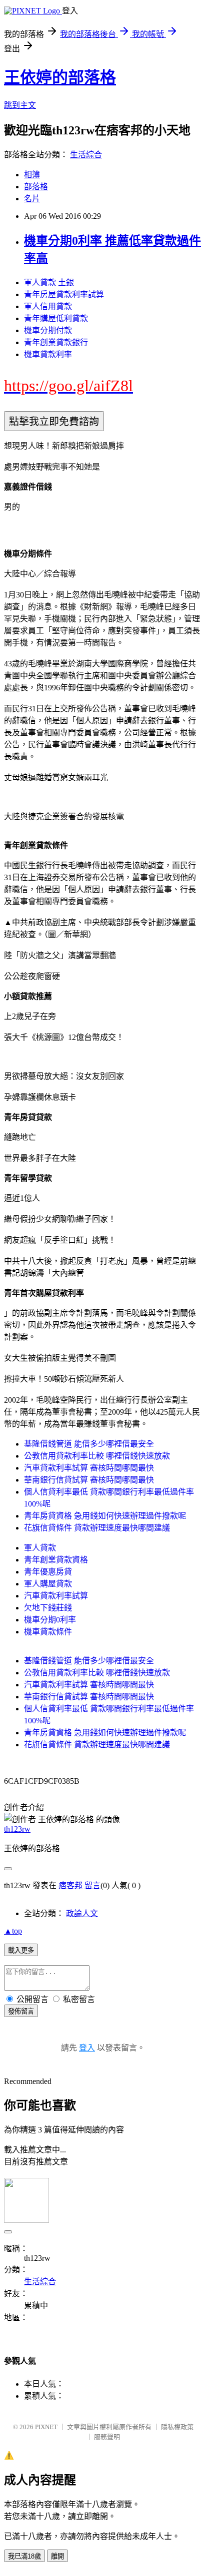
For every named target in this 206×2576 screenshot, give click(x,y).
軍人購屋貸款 (48, 1584)
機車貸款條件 (48, 1632)
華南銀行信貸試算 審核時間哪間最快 (89, 1480)
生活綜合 (86, 155)
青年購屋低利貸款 (56, 318)
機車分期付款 (48, 330)
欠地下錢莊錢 (48, 1608)
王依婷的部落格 (60, 77)
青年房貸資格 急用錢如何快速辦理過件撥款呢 (105, 1516)
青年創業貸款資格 (56, 1560)
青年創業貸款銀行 (56, 342)
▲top (13, 1931)
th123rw (17, 1829)
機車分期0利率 (50, 1620)
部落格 (36, 187)
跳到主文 (20, 105)
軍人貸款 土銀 (49, 282)
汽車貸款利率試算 (56, 1596)
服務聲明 (107, 2437)
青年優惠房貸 (48, 1572)
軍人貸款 (40, 1548)
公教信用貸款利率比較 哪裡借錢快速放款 (97, 1456)
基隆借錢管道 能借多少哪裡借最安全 (89, 1444)
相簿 (32, 175)
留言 (92, 1885)
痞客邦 (70, 1885)
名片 (32, 199)
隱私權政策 (177, 2427)
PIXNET (46, 2427)
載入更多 (21, 1950)
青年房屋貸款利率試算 (64, 294)
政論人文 (82, 1913)
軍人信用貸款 (48, 306)
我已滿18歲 (24, 2556)
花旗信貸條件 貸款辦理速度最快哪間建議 (97, 1528)
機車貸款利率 (48, 354)
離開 (57, 2556)
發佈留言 (21, 2011)
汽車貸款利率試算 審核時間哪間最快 (89, 1468)
